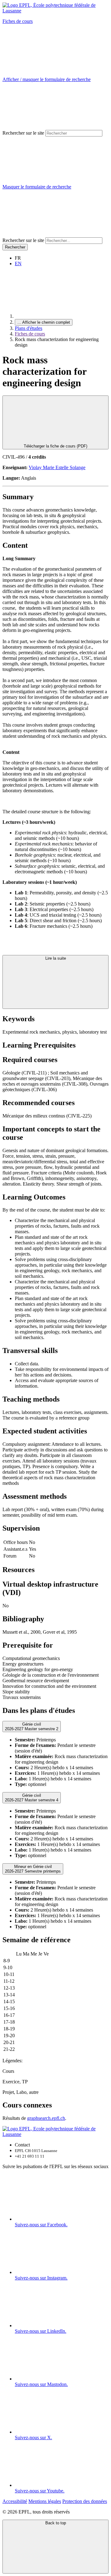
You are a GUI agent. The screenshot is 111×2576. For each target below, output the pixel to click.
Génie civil (32, 1727)
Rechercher (15, 247)
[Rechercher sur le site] (49, 234)
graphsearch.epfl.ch (46, 2118)
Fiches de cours (18, 21)
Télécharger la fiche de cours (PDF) (55, 446)
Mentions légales (45, 2501)
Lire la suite (56, 958)
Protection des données (85, 2501)
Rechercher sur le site (23, 133)
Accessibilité (15, 2501)
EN (18, 264)
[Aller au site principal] (61, 316)
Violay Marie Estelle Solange (57, 467)
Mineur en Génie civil (33, 1869)
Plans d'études (29, 328)
